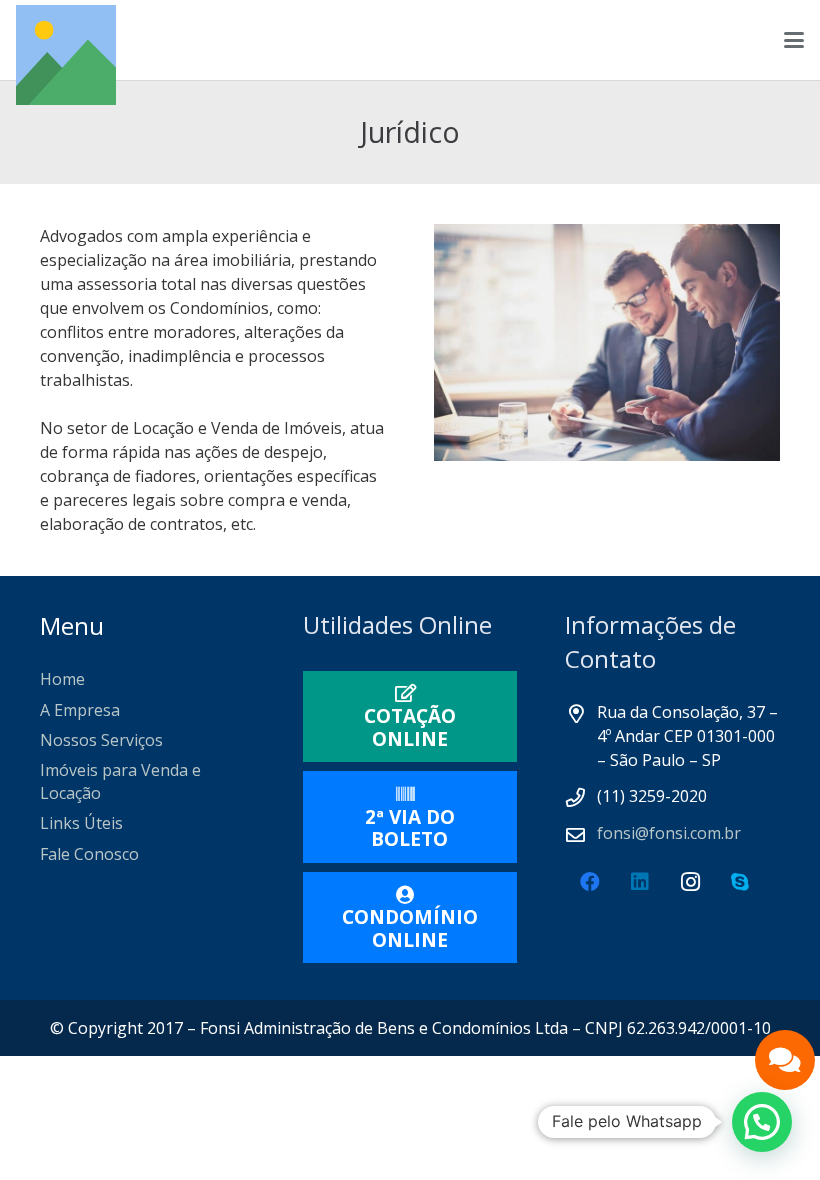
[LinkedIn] (640, 882)
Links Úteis (81, 823)
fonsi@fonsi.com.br (669, 833)
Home (62, 679)
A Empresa (80, 710)
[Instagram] (690, 882)
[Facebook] (590, 882)
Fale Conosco (89, 854)
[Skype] (740, 882)
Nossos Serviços (101, 740)
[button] (794, 40)
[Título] (66, 55)
